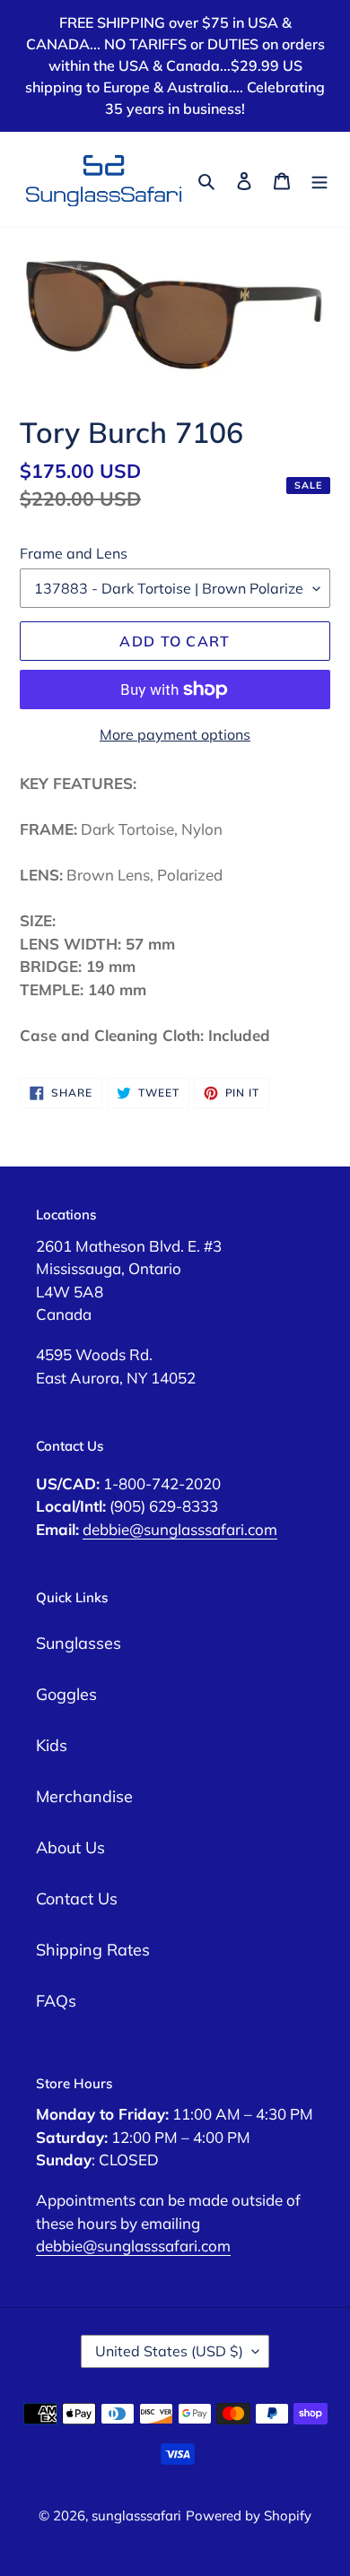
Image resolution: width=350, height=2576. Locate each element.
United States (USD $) (169, 2351)
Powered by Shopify (249, 2515)
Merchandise (84, 1796)
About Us (70, 1847)
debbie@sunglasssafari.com (180, 1529)
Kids (52, 1745)
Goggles (66, 1694)
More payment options (175, 734)
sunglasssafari (136, 2515)
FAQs (56, 2001)
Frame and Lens (74, 553)
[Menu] (319, 180)
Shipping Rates (93, 1950)
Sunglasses (79, 1643)
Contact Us (77, 1899)
